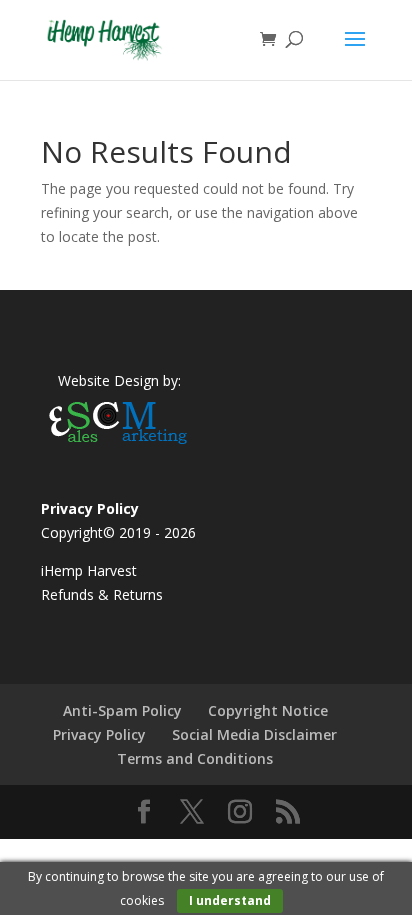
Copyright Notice (268, 710)
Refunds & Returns (102, 594)
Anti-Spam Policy (122, 710)
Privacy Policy (99, 734)
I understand (230, 900)
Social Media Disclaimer (254, 734)
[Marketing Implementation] (119, 446)
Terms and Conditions (195, 758)
